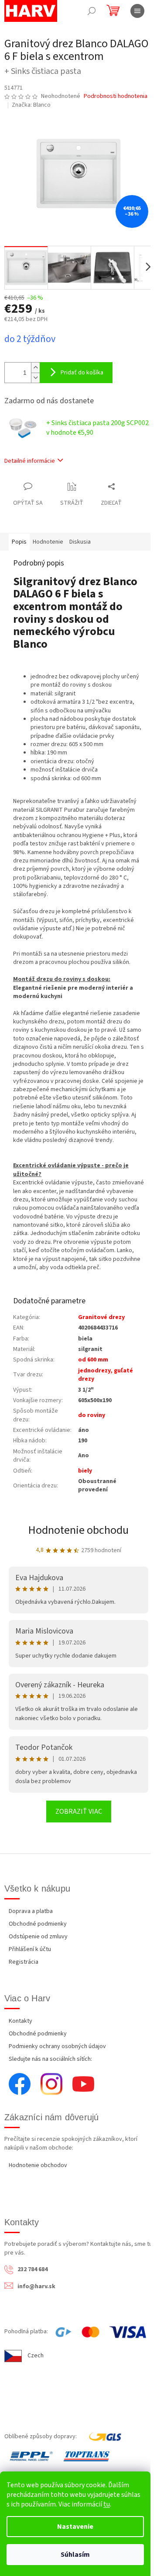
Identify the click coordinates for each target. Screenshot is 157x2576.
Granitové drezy (101, 1317)
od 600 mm (93, 1360)
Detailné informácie (30, 461)
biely (85, 1471)
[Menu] (137, 11)
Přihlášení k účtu (30, 1949)
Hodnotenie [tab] (48, 542)
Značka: (31, 105)
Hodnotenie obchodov (38, 2165)
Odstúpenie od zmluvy (38, 1937)
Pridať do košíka (82, 373)
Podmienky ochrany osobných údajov (57, 2046)
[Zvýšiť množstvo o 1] (35, 368)
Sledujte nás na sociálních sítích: (50, 2059)
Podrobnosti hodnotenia (116, 96)
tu (107, 2504)
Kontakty (20, 2021)
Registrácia (24, 1962)
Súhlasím (75, 2555)
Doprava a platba (31, 1911)
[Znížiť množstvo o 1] (35, 378)
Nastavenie (75, 2527)
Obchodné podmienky (38, 1924)
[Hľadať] (92, 11)
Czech (36, 2356)
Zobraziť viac (79, 1812)
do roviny (92, 1415)
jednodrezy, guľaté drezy (106, 1375)
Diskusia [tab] (80, 542)
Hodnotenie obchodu (78, 1530)
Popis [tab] (19, 542)
